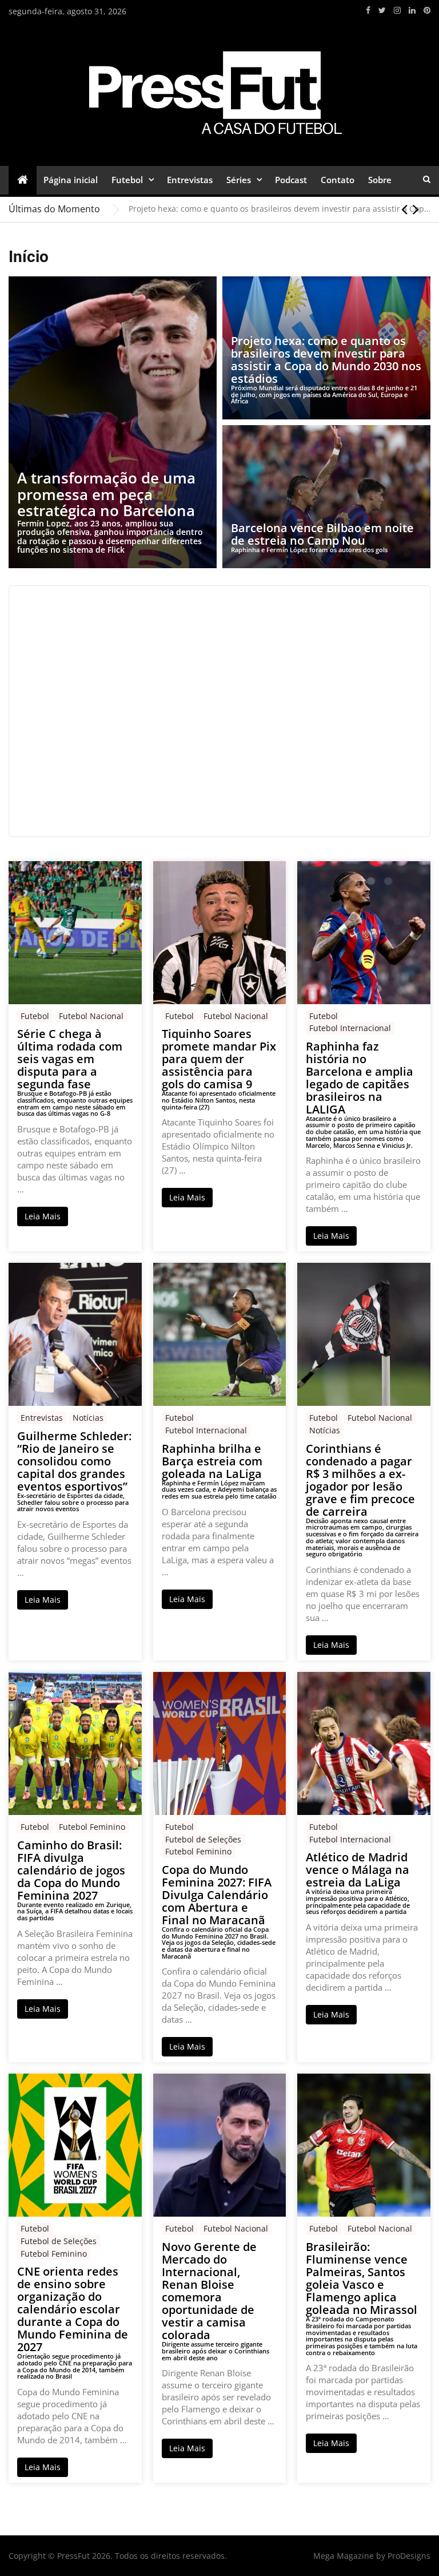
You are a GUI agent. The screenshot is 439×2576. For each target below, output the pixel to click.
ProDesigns (409, 2556)
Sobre (380, 180)
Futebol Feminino (92, 1827)
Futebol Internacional (350, 1028)
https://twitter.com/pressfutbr (382, 10)
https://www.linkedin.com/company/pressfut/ (412, 10)
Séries (239, 180)
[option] (280, 209)
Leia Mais (43, 1216)
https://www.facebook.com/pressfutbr (368, 10)
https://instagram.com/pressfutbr (397, 10)
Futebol (127, 180)
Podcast (291, 180)
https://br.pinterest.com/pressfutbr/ (427, 10)
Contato (338, 180)
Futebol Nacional (91, 1016)
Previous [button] (404, 209)
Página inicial (71, 180)
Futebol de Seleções (203, 1839)
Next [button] (416, 209)
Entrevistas (190, 180)
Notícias (88, 1418)
